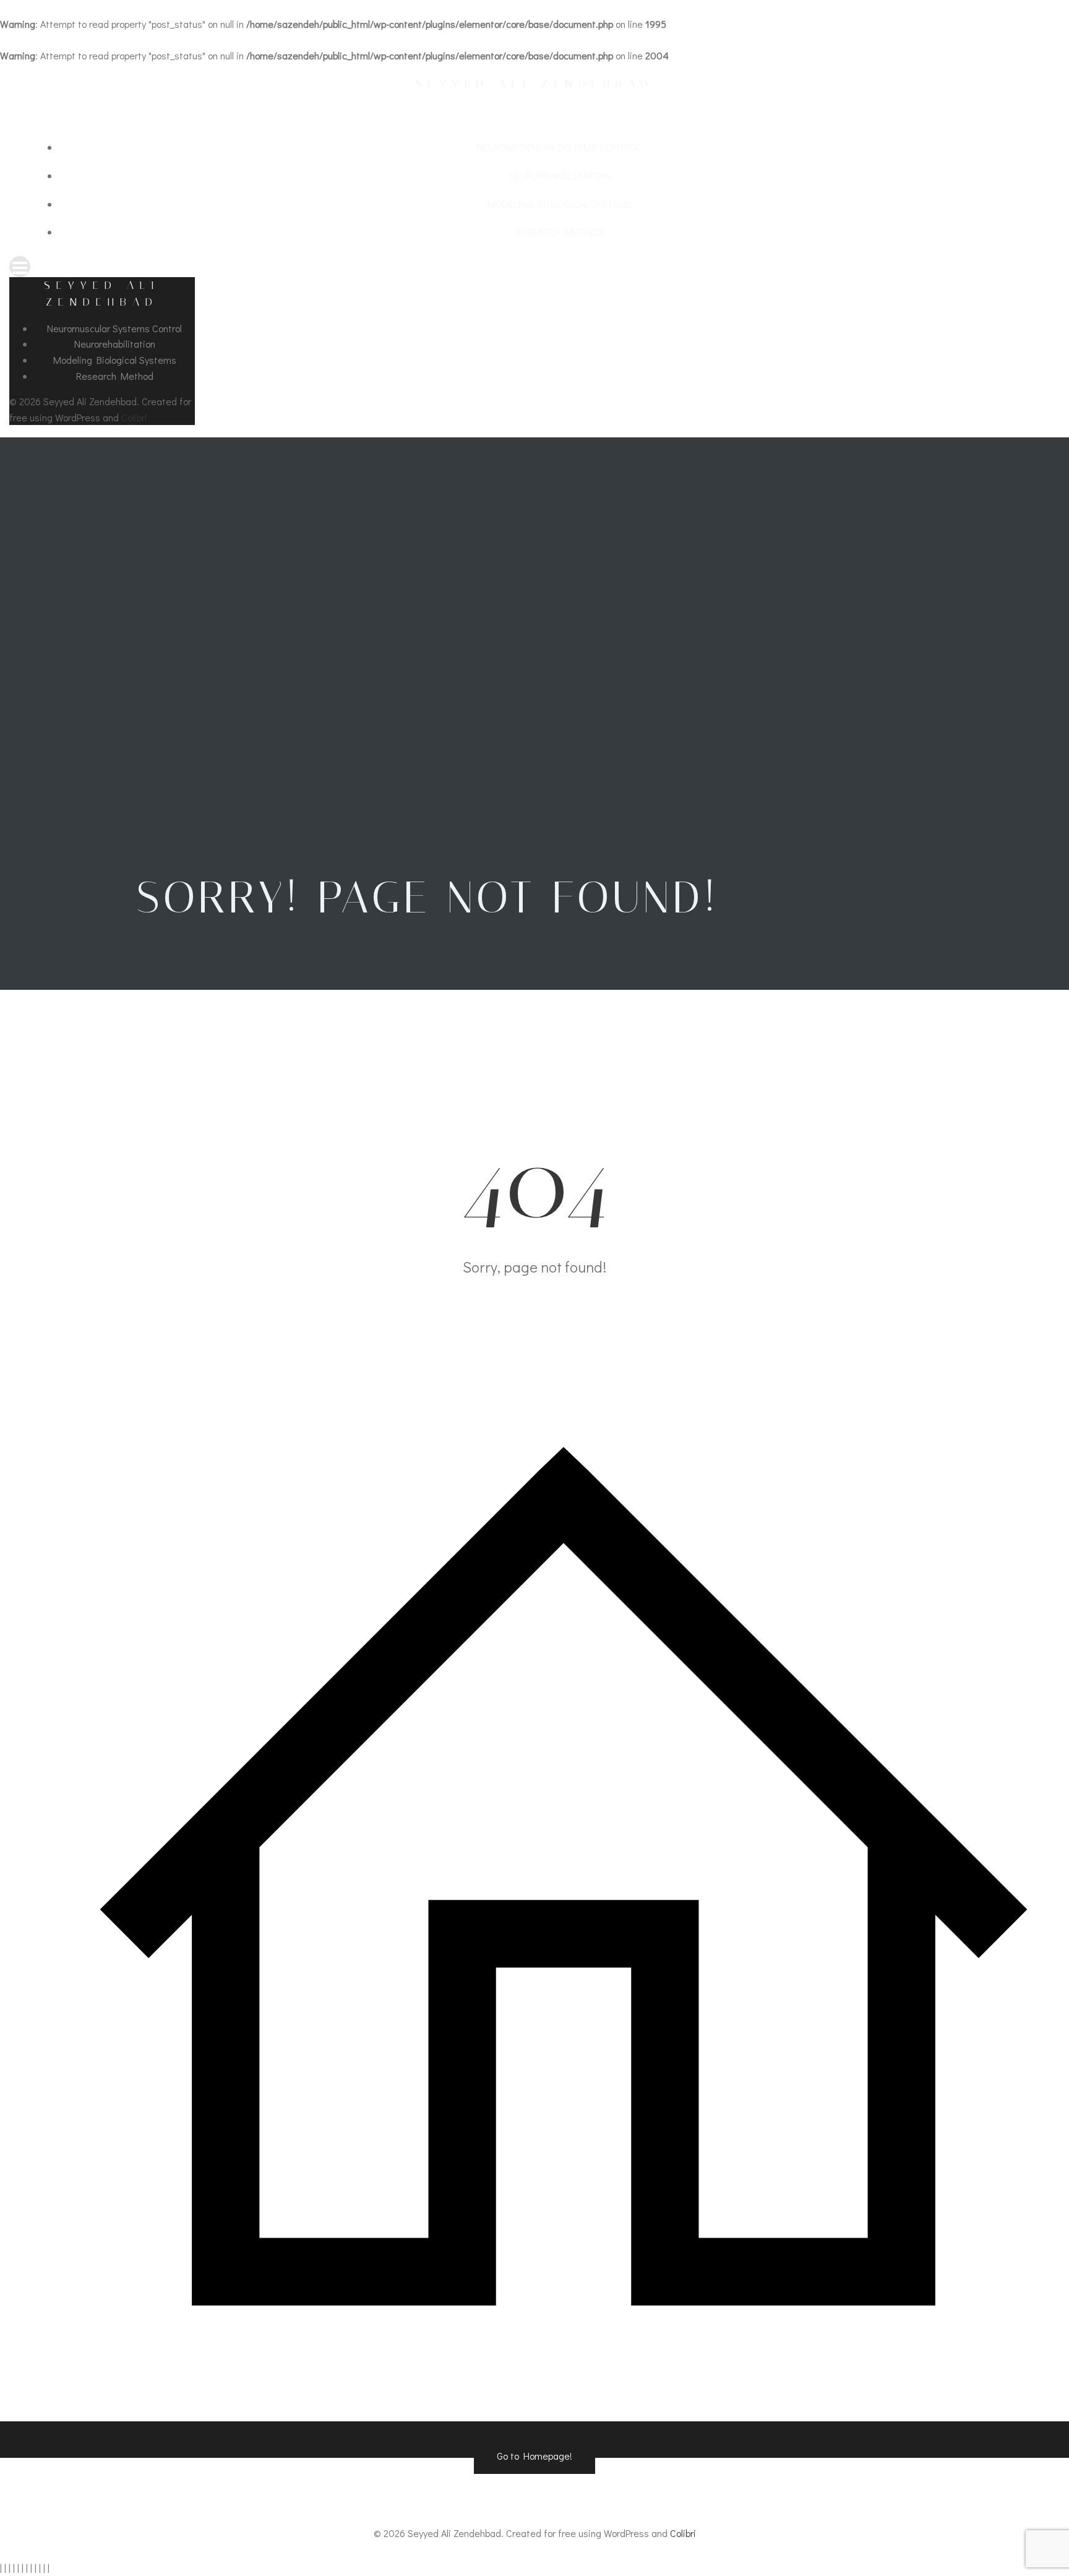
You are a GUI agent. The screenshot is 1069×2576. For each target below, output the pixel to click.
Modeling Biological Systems (560, 204)
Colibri (134, 417)
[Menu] (534, 267)
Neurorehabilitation (560, 175)
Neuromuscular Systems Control (559, 147)
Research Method (560, 232)
